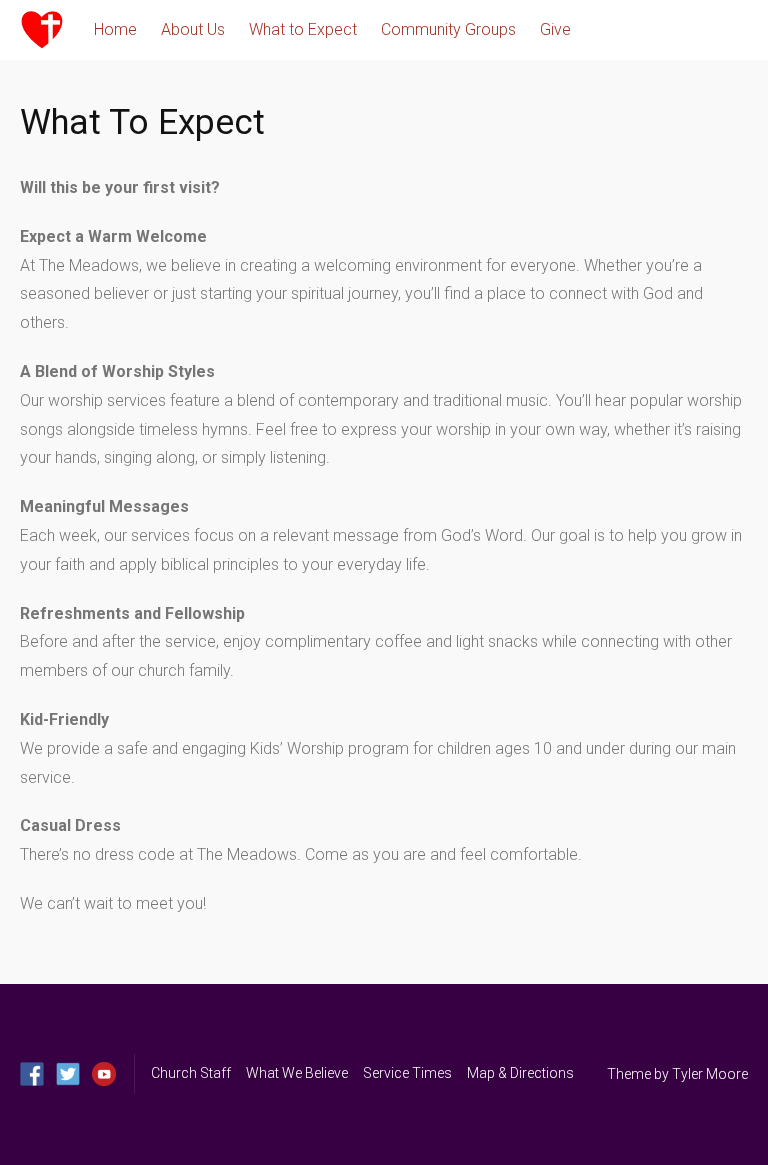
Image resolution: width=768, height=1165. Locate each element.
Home (115, 29)
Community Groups (448, 29)
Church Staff (191, 1073)
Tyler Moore (710, 1074)
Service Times (407, 1073)
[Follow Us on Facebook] (32, 1074)
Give (555, 29)
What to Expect (303, 29)
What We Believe (297, 1073)
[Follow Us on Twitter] (68, 1074)
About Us (193, 29)
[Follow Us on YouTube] (104, 1074)
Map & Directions (520, 1073)
